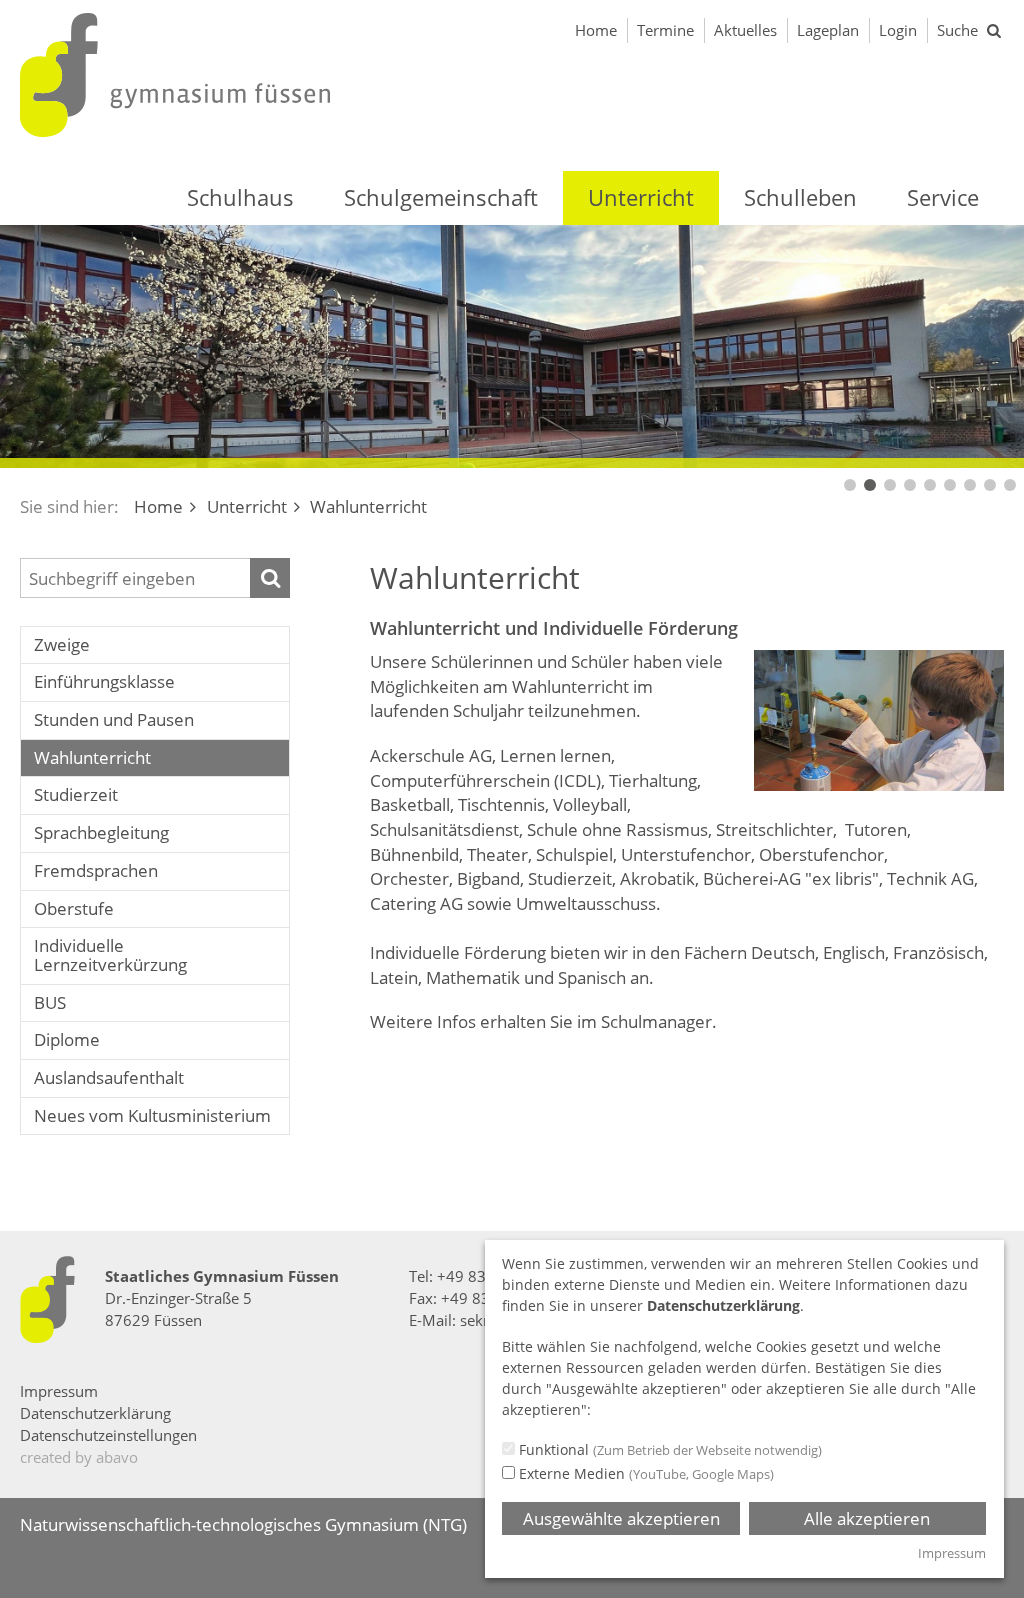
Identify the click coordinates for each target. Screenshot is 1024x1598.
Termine (665, 30)
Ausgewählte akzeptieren (621, 1518)
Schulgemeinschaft (441, 197)
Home (596, 30)
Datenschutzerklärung (95, 1413)
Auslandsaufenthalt (109, 1077)
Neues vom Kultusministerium (152, 1115)
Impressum (59, 1391)
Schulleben (800, 197)
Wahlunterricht (92, 757)
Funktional (668, 1449)
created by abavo (79, 1457)
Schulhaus (240, 197)
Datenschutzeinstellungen (108, 1435)
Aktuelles (745, 30)
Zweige (62, 644)
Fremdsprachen (96, 870)
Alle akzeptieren (867, 1518)
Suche (957, 30)
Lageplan (828, 30)
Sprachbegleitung (101, 832)
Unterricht (641, 197)
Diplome (67, 1039)
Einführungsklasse (104, 681)
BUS (50, 1002)
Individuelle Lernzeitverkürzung (110, 955)
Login (898, 30)
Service (943, 197)
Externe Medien (644, 1473)
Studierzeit (76, 794)
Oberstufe (74, 908)
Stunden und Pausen (114, 719)
